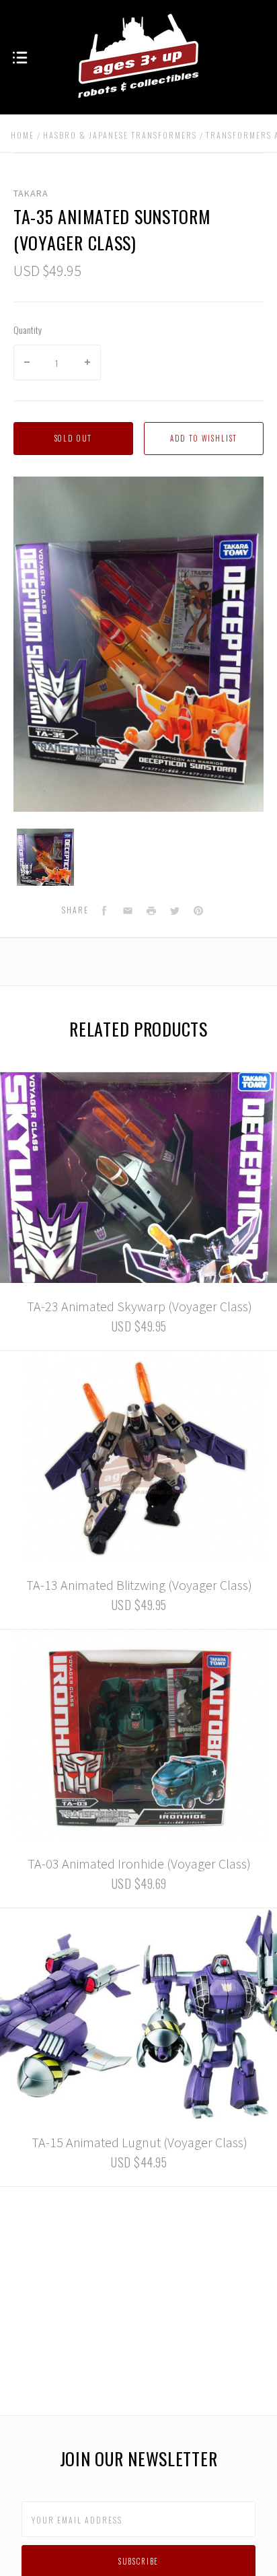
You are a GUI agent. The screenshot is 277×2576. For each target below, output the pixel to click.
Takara (31, 193)
